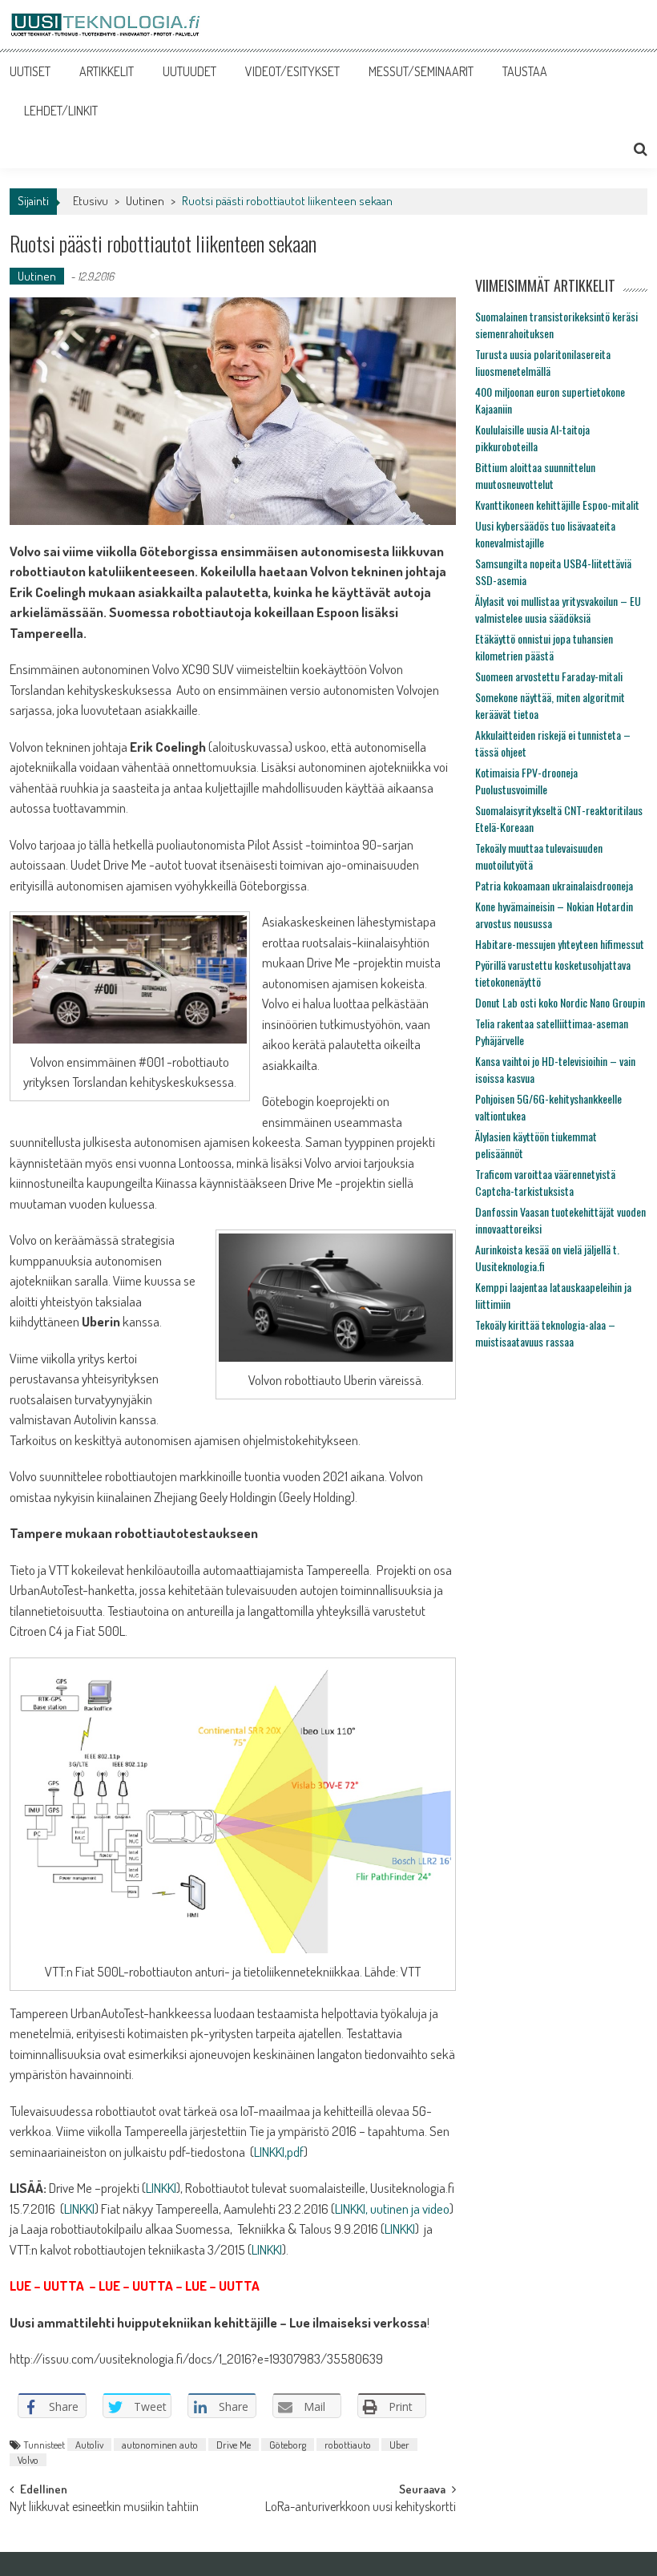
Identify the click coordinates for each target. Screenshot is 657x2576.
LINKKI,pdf (279, 2152)
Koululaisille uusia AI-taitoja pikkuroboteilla (532, 438)
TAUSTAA (525, 71)
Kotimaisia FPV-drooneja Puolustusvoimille (526, 781)
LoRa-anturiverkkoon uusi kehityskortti (361, 2508)
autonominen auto (160, 2445)
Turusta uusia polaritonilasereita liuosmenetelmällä (543, 362)
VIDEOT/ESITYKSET (292, 71)
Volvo (28, 2460)
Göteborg (288, 2445)
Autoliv (89, 2445)
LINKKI (161, 2188)
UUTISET (30, 71)
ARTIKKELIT (107, 71)
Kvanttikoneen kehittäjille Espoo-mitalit (557, 505)
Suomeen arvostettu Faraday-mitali (549, 676)
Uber (399, 2445)
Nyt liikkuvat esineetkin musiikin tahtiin (104, 2508)
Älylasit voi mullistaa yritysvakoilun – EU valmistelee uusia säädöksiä (558, 609)
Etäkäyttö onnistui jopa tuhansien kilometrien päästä (544, 647)
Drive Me (234, 2445)
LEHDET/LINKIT (61, 111)
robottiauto (348, 2445)
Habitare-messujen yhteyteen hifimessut (560, 944)
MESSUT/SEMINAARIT (421, 71)
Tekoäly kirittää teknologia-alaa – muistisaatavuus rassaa (545, 1333)
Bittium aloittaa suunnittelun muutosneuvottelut (535, 475)
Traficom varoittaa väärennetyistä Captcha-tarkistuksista (545, 1182)
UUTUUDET (189, 71)
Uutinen (145, 201)
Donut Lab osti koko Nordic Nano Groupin (560, 1002)
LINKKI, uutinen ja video (392, 2209)
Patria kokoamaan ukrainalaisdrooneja (554, 885)
